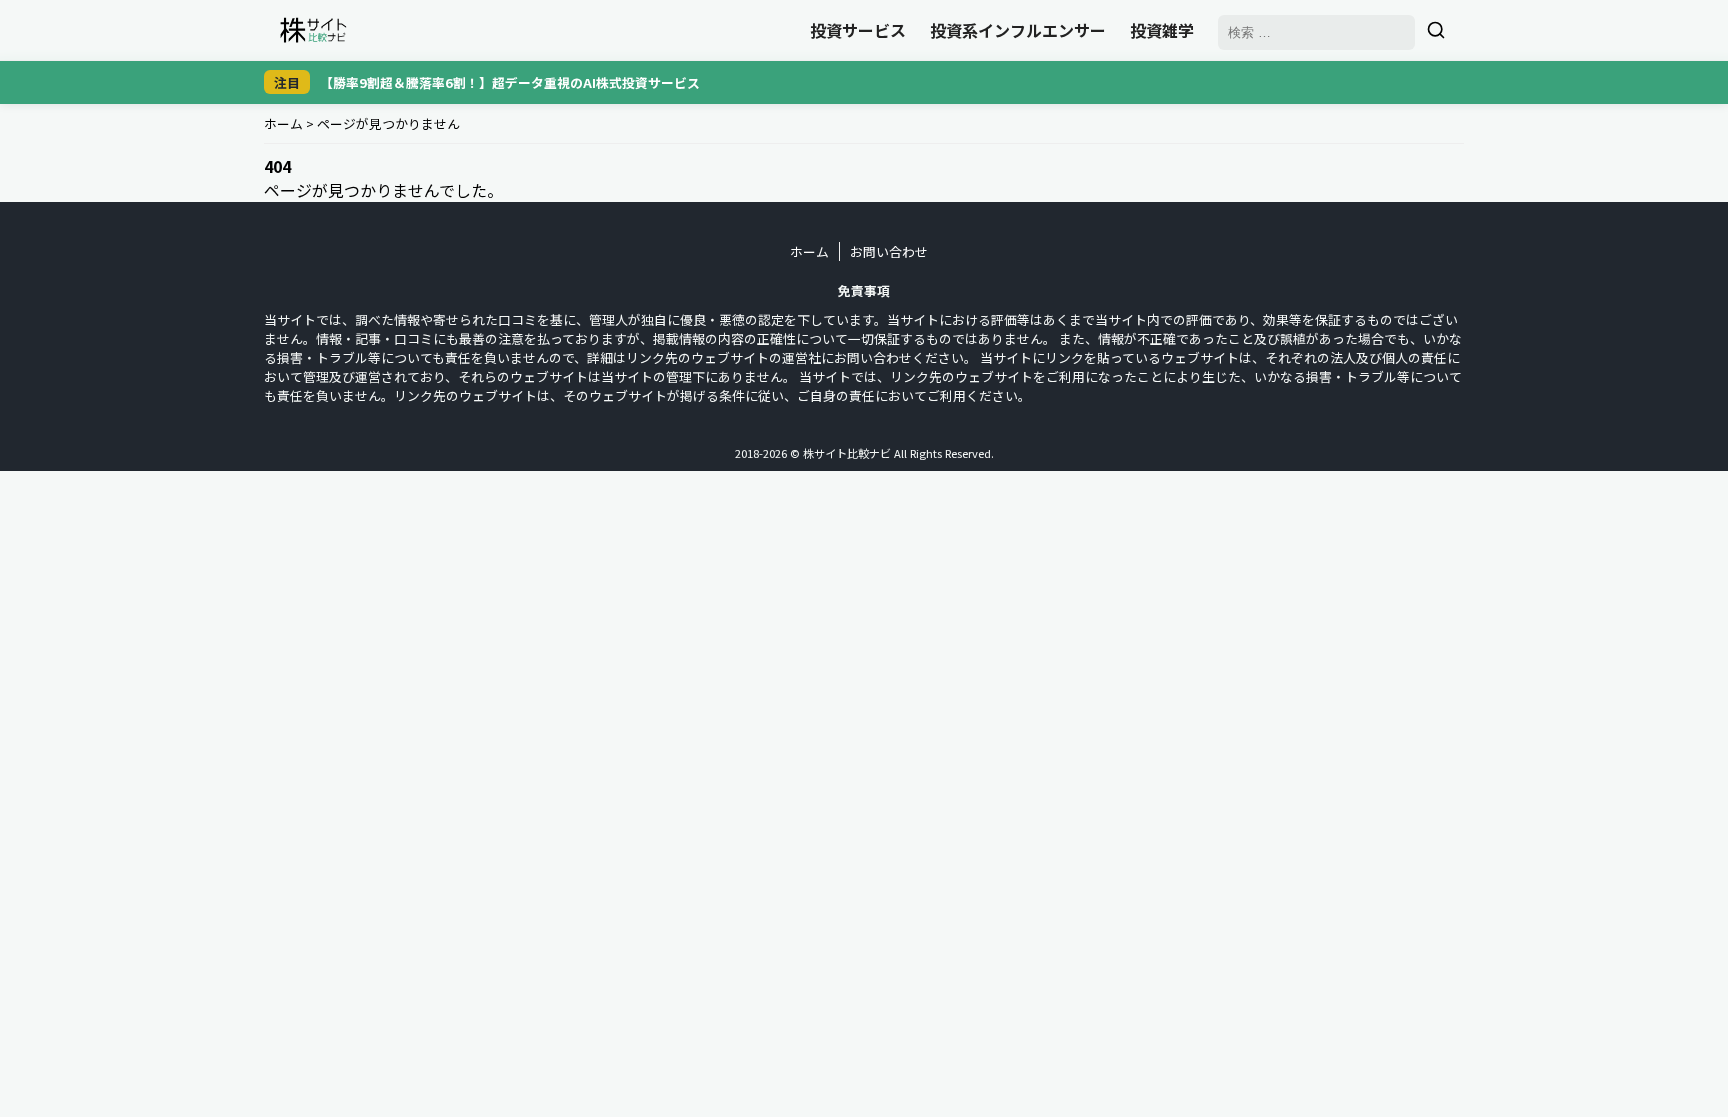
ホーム (283, 123)
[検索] (1436, 30)
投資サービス (858, 30)
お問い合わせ (889, 251)
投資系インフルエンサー (1018, 30)
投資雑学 (1162, 30)
